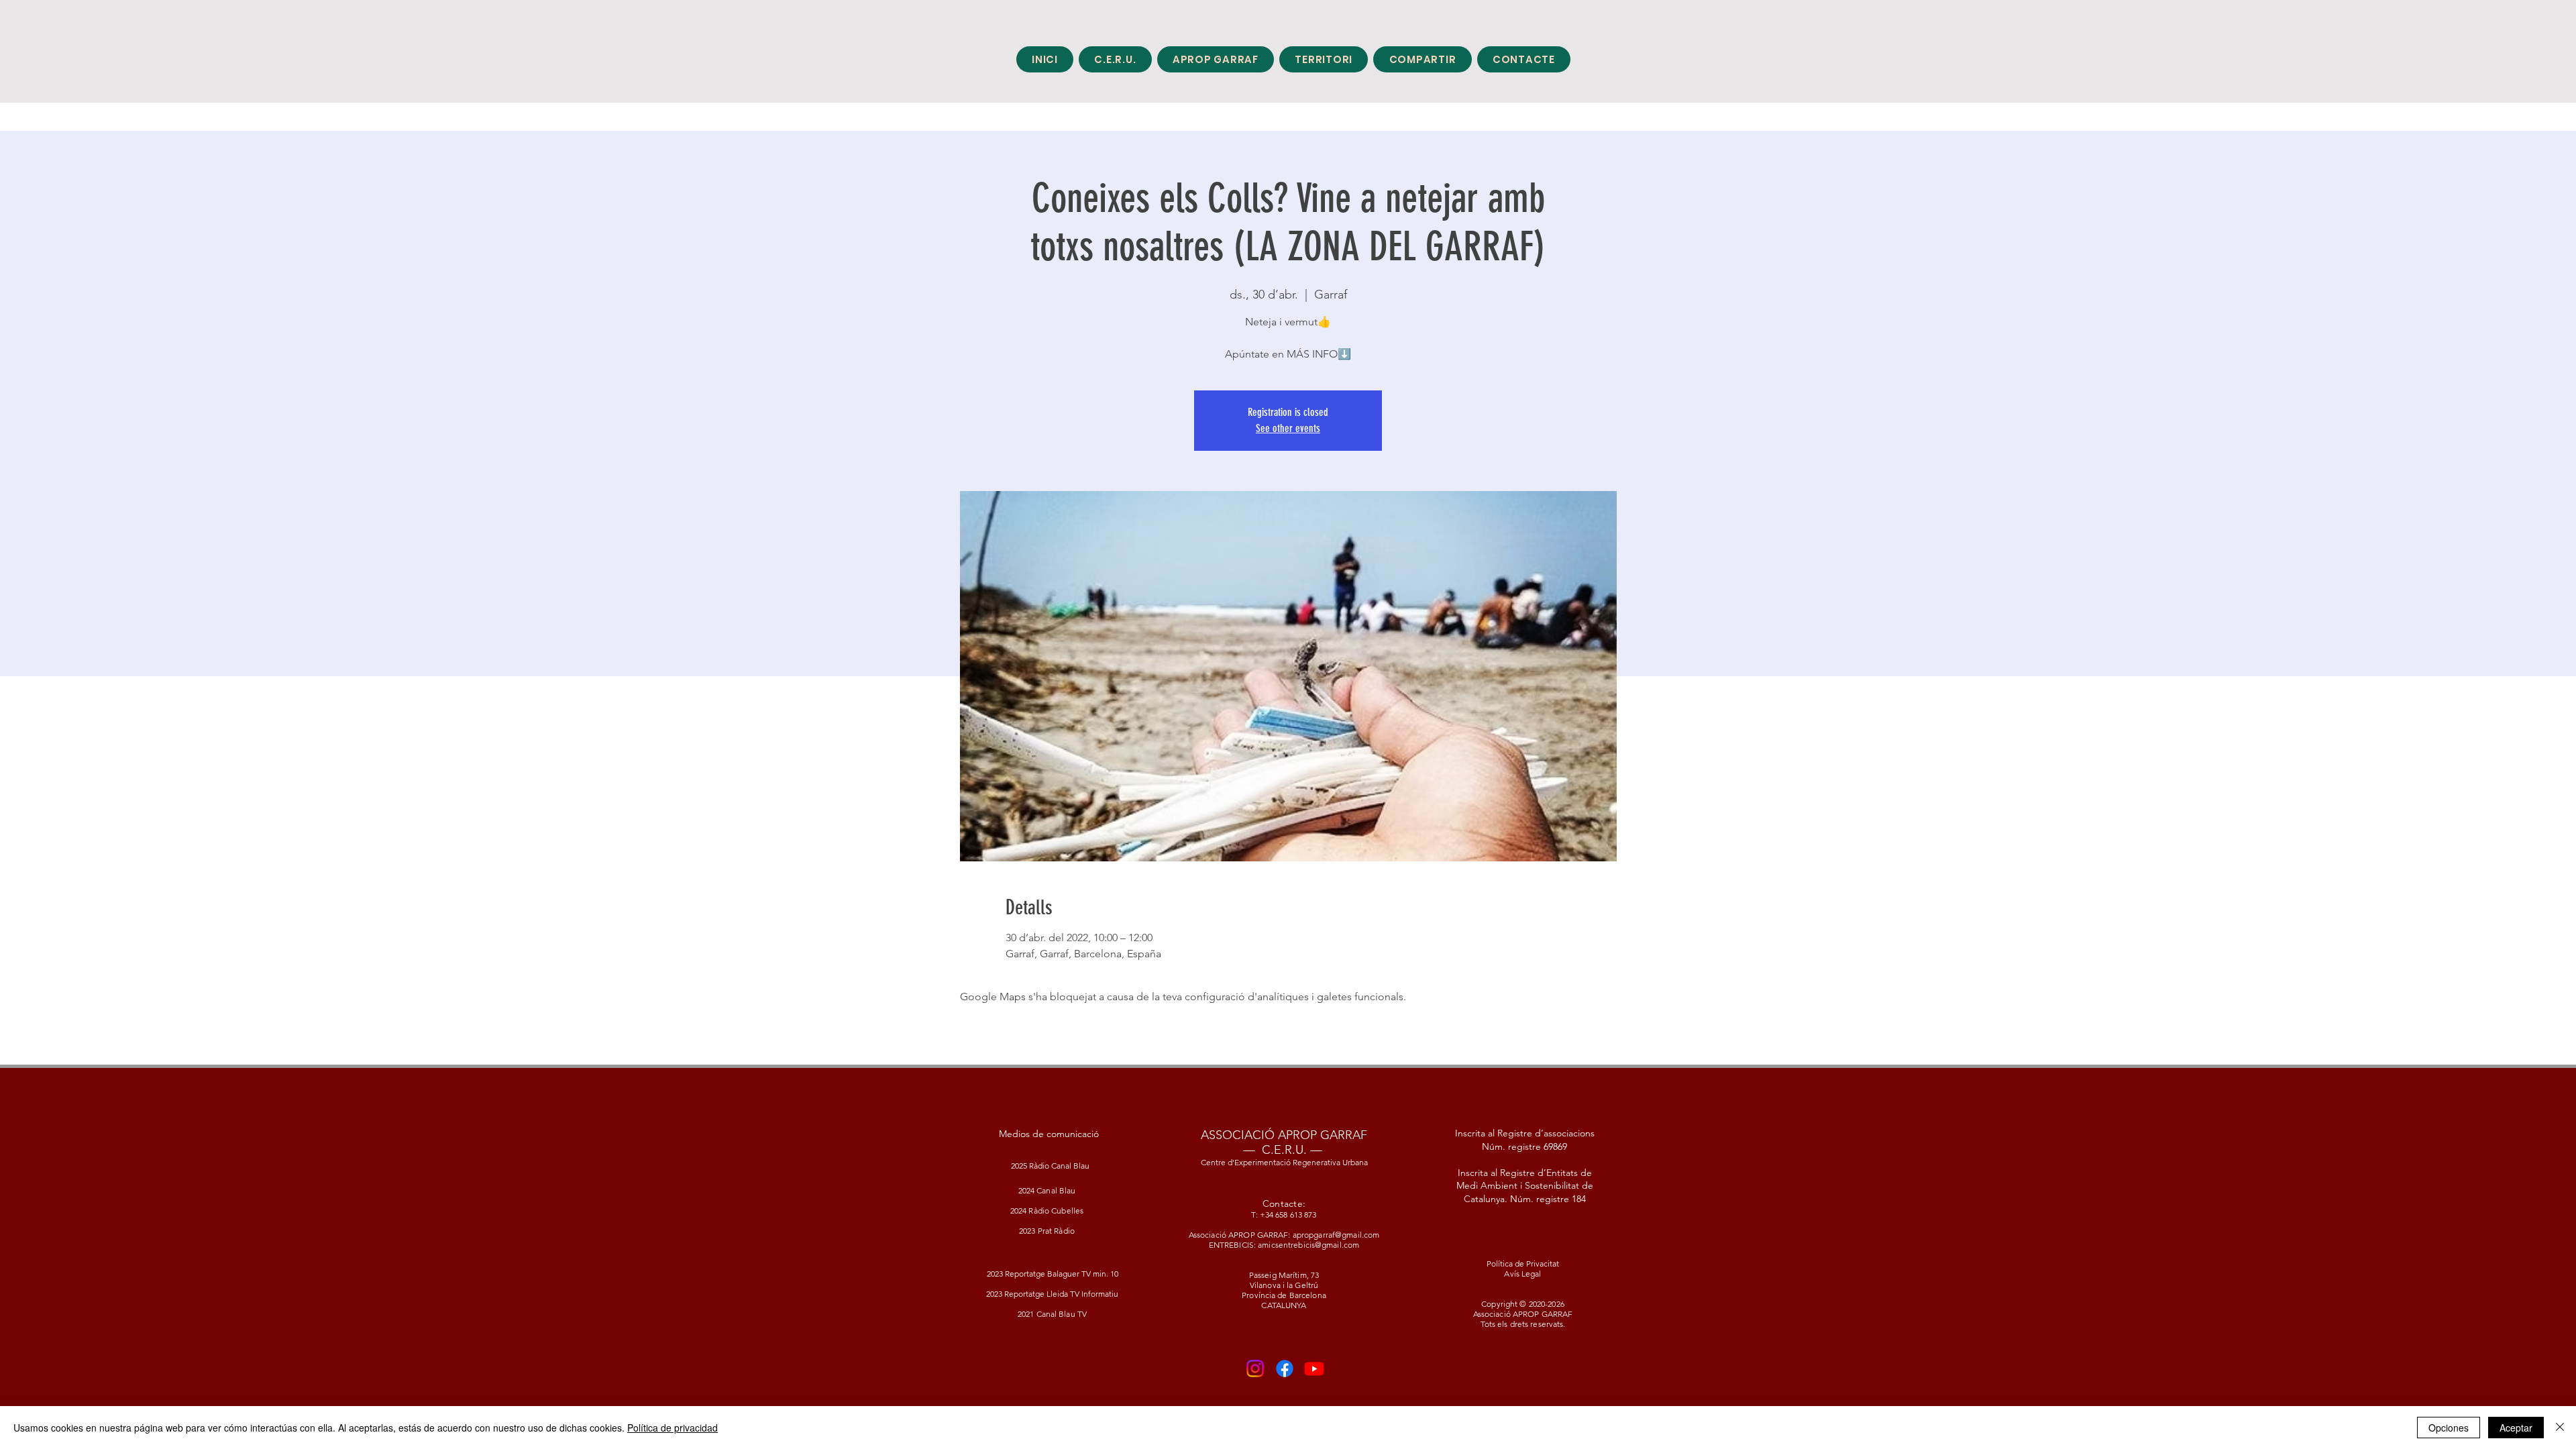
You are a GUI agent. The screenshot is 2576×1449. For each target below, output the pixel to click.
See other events (1288, 428)
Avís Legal (1522, 1274)
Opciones (2449, 1428)
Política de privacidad (673, 1428)
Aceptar (2516, 1428)
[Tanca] (2560, 1428)
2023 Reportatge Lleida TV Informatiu (1052, 1294)
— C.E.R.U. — (1283, 1150)
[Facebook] (1285, 1368)
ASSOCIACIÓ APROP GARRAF (1284, 1135)
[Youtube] (1314, 1368)
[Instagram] (1255, 1368)
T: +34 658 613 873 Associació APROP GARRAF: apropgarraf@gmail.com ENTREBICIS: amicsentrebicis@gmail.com (1284, 1230)
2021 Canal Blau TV (1052, 1314)
